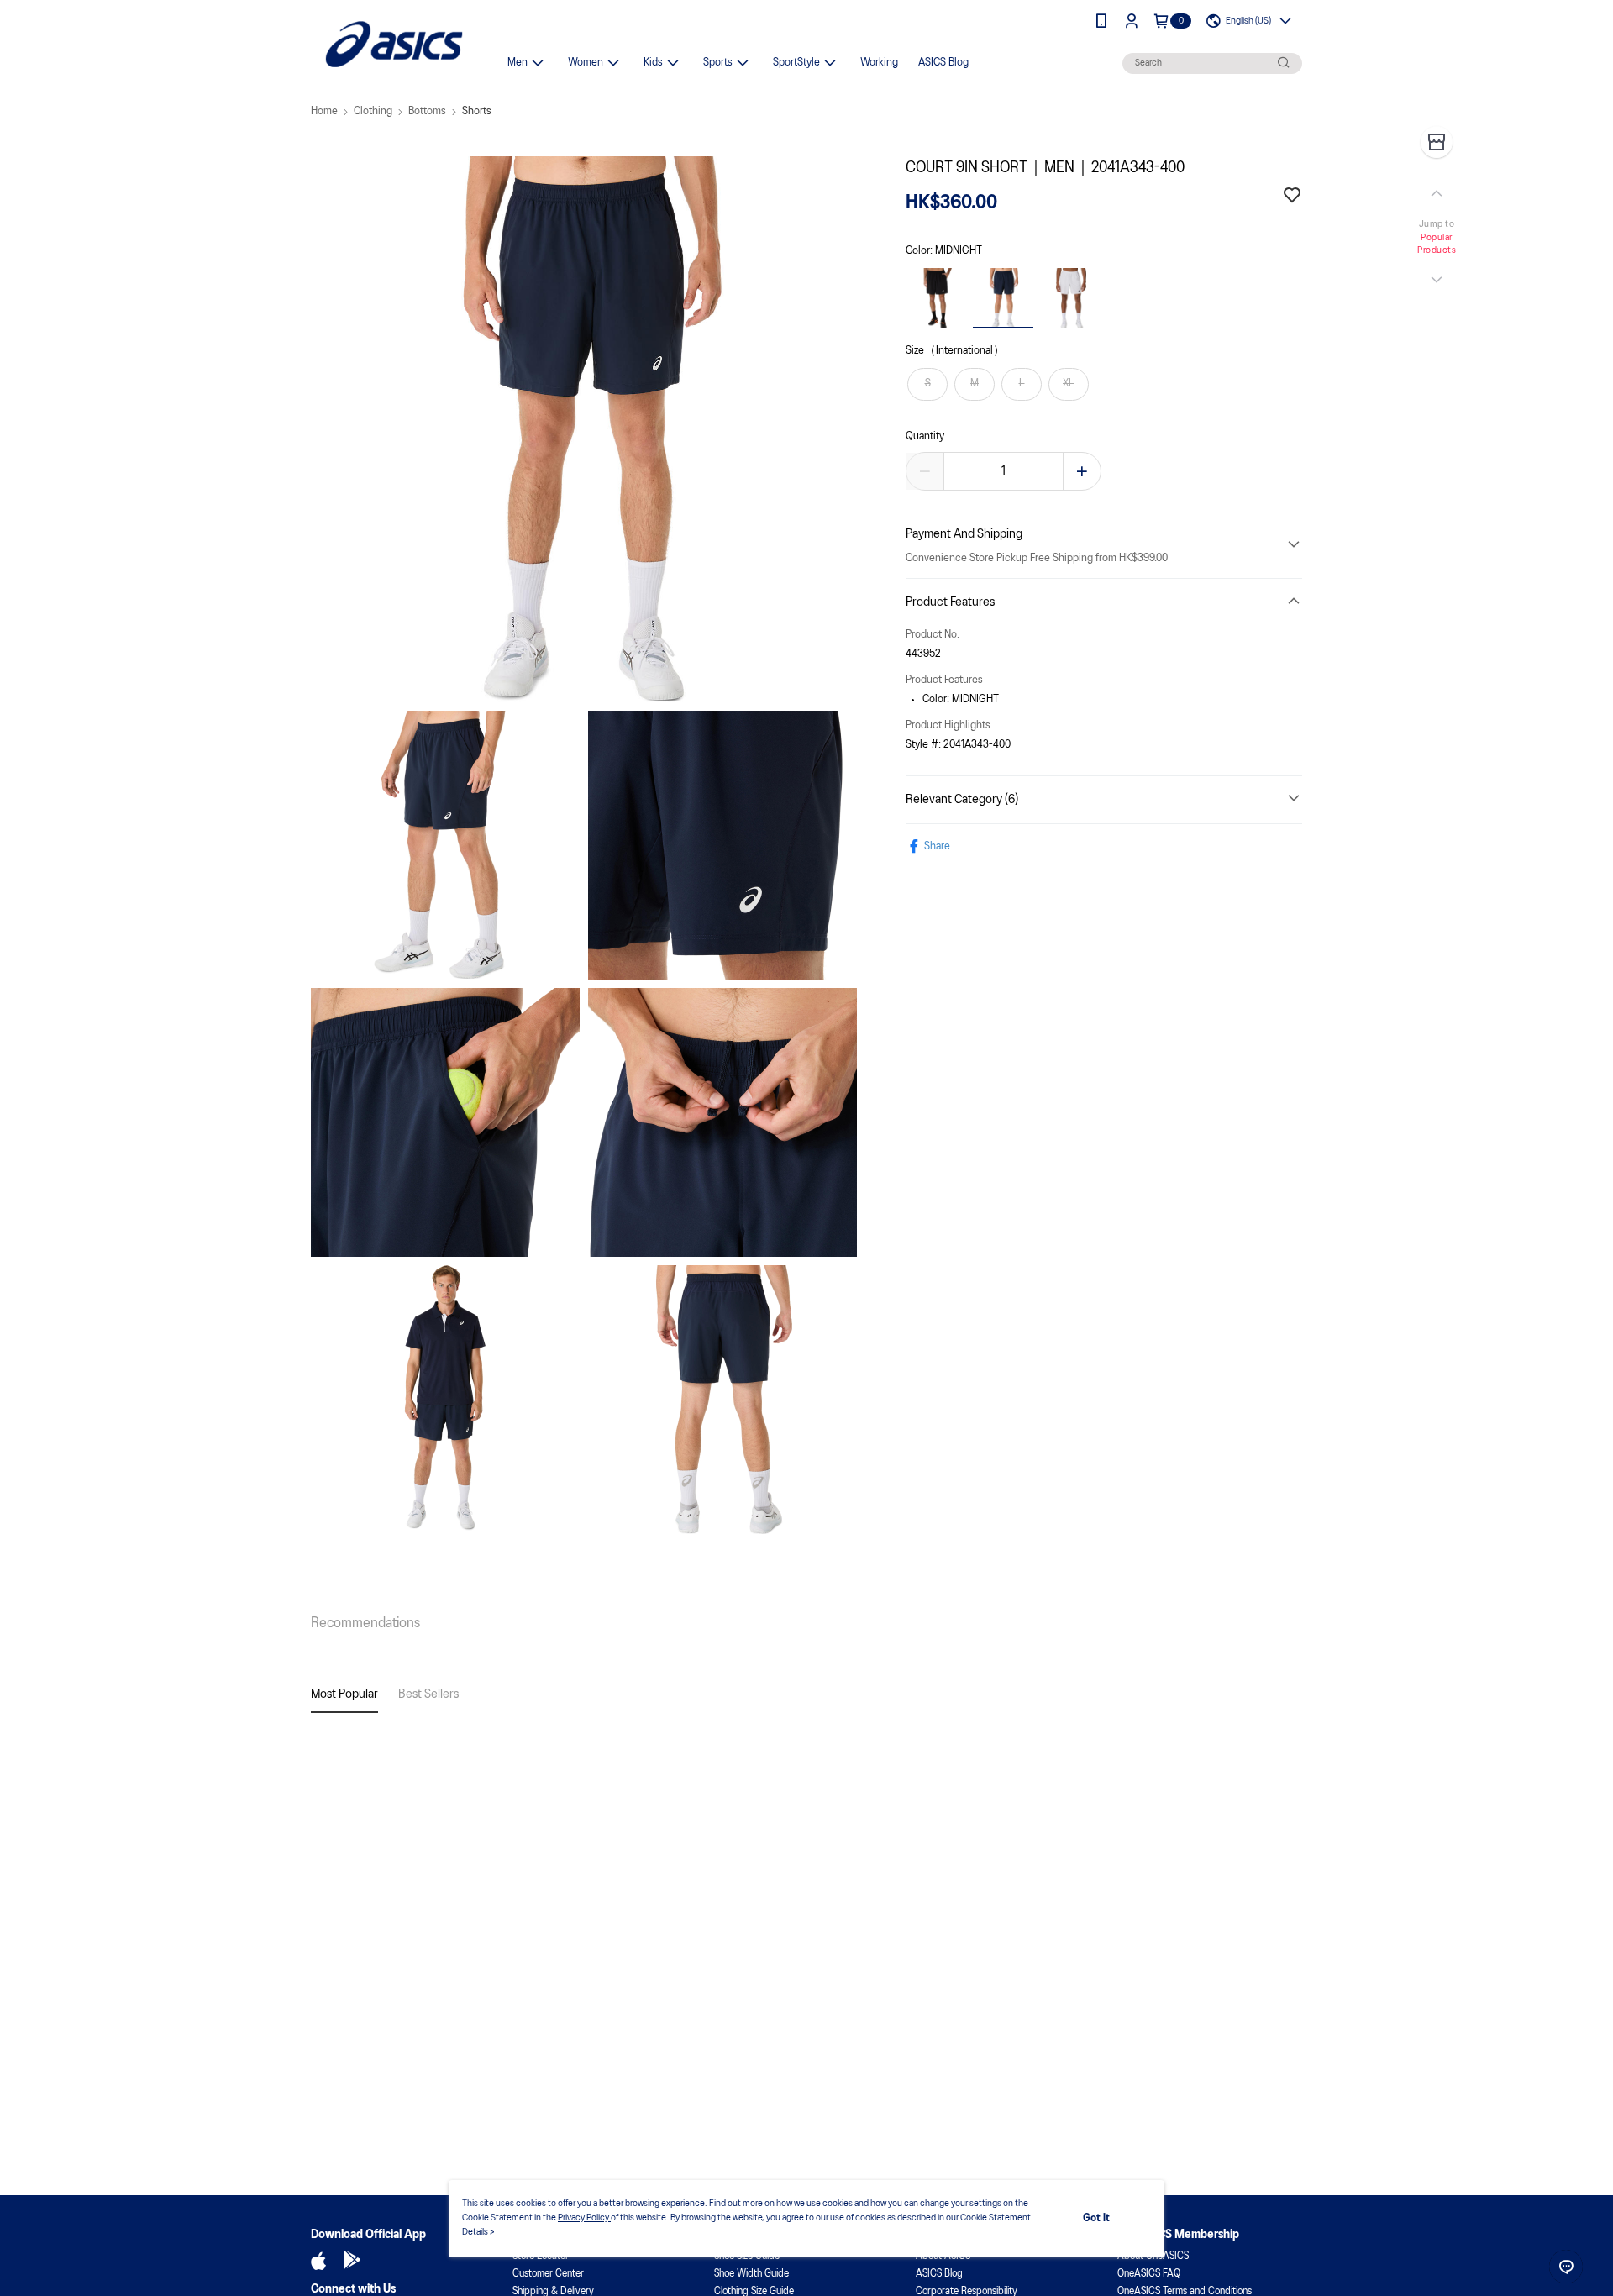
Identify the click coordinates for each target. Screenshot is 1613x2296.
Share (937, 846)
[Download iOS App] (318, 2261)
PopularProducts (1437, 244)
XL (1069, 384)
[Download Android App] (352, 2261)
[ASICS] (394, 44)
